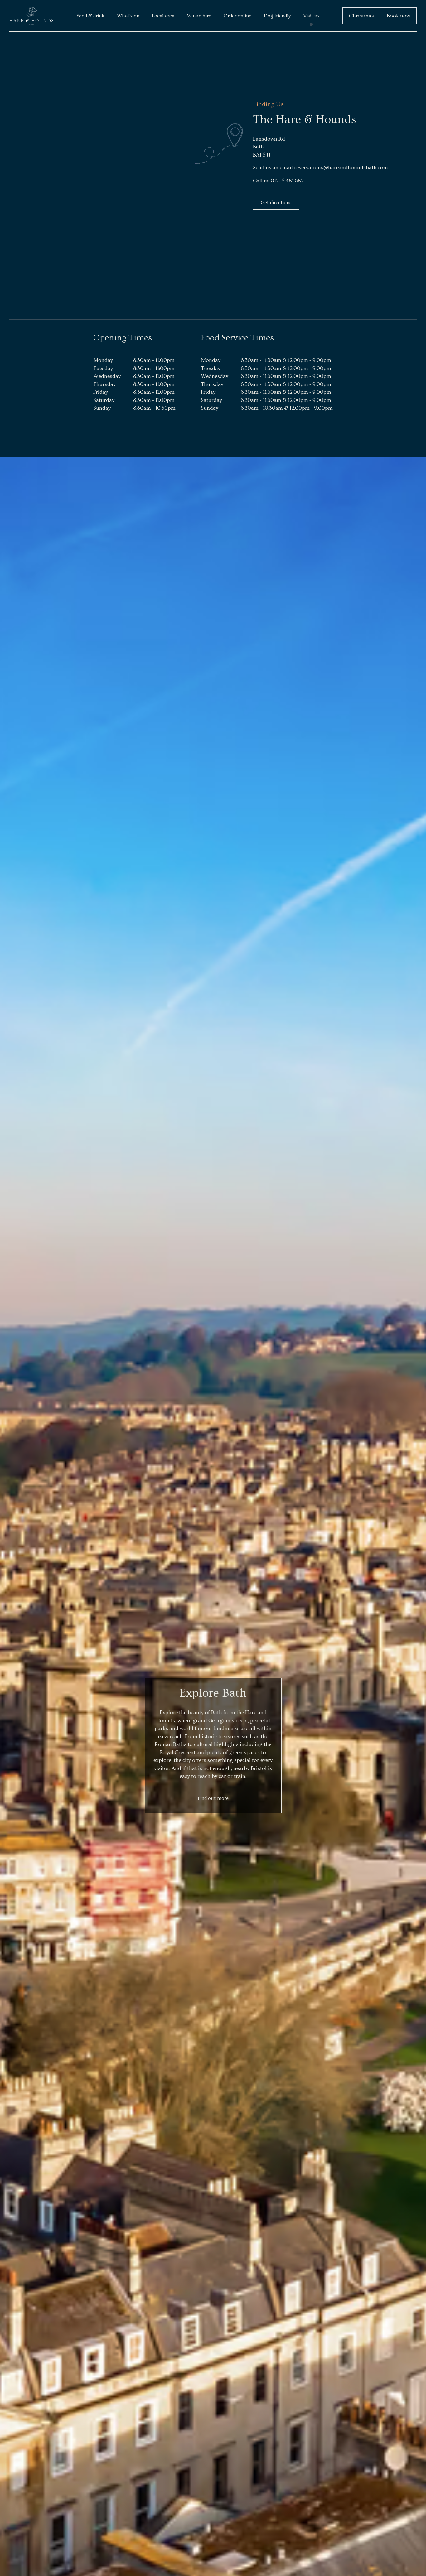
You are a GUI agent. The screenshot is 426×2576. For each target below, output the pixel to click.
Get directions (276, 203)
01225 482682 (287, 181)
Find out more (213, 1798)
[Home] (31, 16)
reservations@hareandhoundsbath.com (341, 168)
